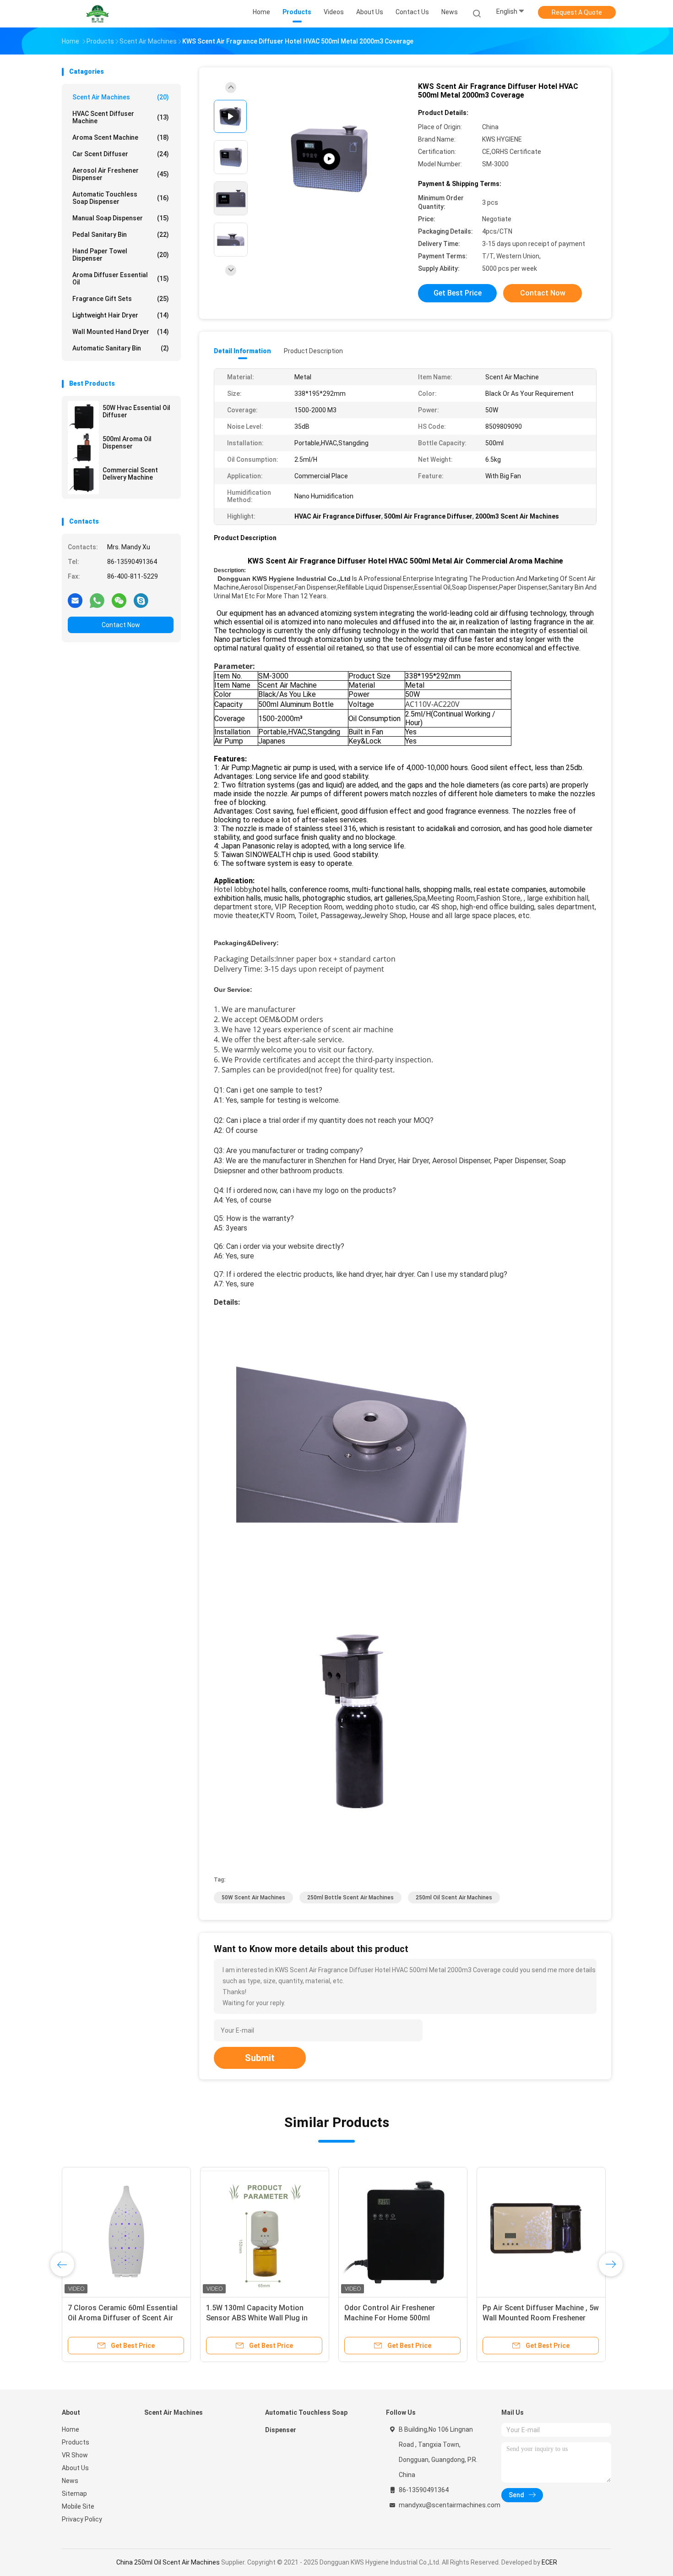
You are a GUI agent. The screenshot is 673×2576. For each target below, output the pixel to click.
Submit (260, 2058)
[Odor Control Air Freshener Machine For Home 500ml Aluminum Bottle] (403, 2231)
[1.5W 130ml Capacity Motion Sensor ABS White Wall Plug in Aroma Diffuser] (265, 2231)
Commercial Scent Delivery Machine (130, 474)
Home (71, 2429)
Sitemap (74, 2494)
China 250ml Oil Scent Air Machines (168, 2562)
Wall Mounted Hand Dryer (121, 332)
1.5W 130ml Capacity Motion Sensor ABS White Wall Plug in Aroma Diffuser (257, 2318)
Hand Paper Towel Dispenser (121, 255)
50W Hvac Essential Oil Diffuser (136, 411)
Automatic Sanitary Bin (121, 348)
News (70, 2481)
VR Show (75, 2455)
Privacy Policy (82, 2519)
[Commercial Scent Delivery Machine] (83, 479)
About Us (75, 2468)
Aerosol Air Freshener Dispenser (121, 174)
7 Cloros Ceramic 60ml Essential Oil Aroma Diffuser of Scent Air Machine (123, 2318)
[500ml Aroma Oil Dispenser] (83, 448)
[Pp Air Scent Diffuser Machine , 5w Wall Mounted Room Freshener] (541, 2231)
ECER (549, 2562)
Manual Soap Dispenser (121, 218)
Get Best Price (458, 293)
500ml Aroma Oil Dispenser (127, 443)
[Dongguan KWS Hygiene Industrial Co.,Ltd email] (75, 600)
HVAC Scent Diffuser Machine (121, 117)
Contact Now (121, 625)
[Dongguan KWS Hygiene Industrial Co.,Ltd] (98, 14)
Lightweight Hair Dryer (121, 315)
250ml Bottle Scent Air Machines (350, 1898)
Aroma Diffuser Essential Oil (121, 279)
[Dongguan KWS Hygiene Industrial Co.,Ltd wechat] (119, 600)
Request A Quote (577, 12)
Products (76, 2442)
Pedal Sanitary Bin (121, 235)
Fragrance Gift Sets (121, 299)
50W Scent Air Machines (253, 1898)
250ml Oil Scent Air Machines (454, 1898)
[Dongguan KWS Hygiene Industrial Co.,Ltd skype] (141, 600)
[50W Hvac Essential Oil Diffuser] (83, 416)
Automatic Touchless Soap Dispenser (121, 198)
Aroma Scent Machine (121, 137)
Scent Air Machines (121, 97)
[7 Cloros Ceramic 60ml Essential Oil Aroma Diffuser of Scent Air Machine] (126, 2231)
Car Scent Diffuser (121, 154)
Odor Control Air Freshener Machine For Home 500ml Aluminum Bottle (390, 2318)
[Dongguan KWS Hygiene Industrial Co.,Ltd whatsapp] (97, 600)
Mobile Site (78, 2506)
